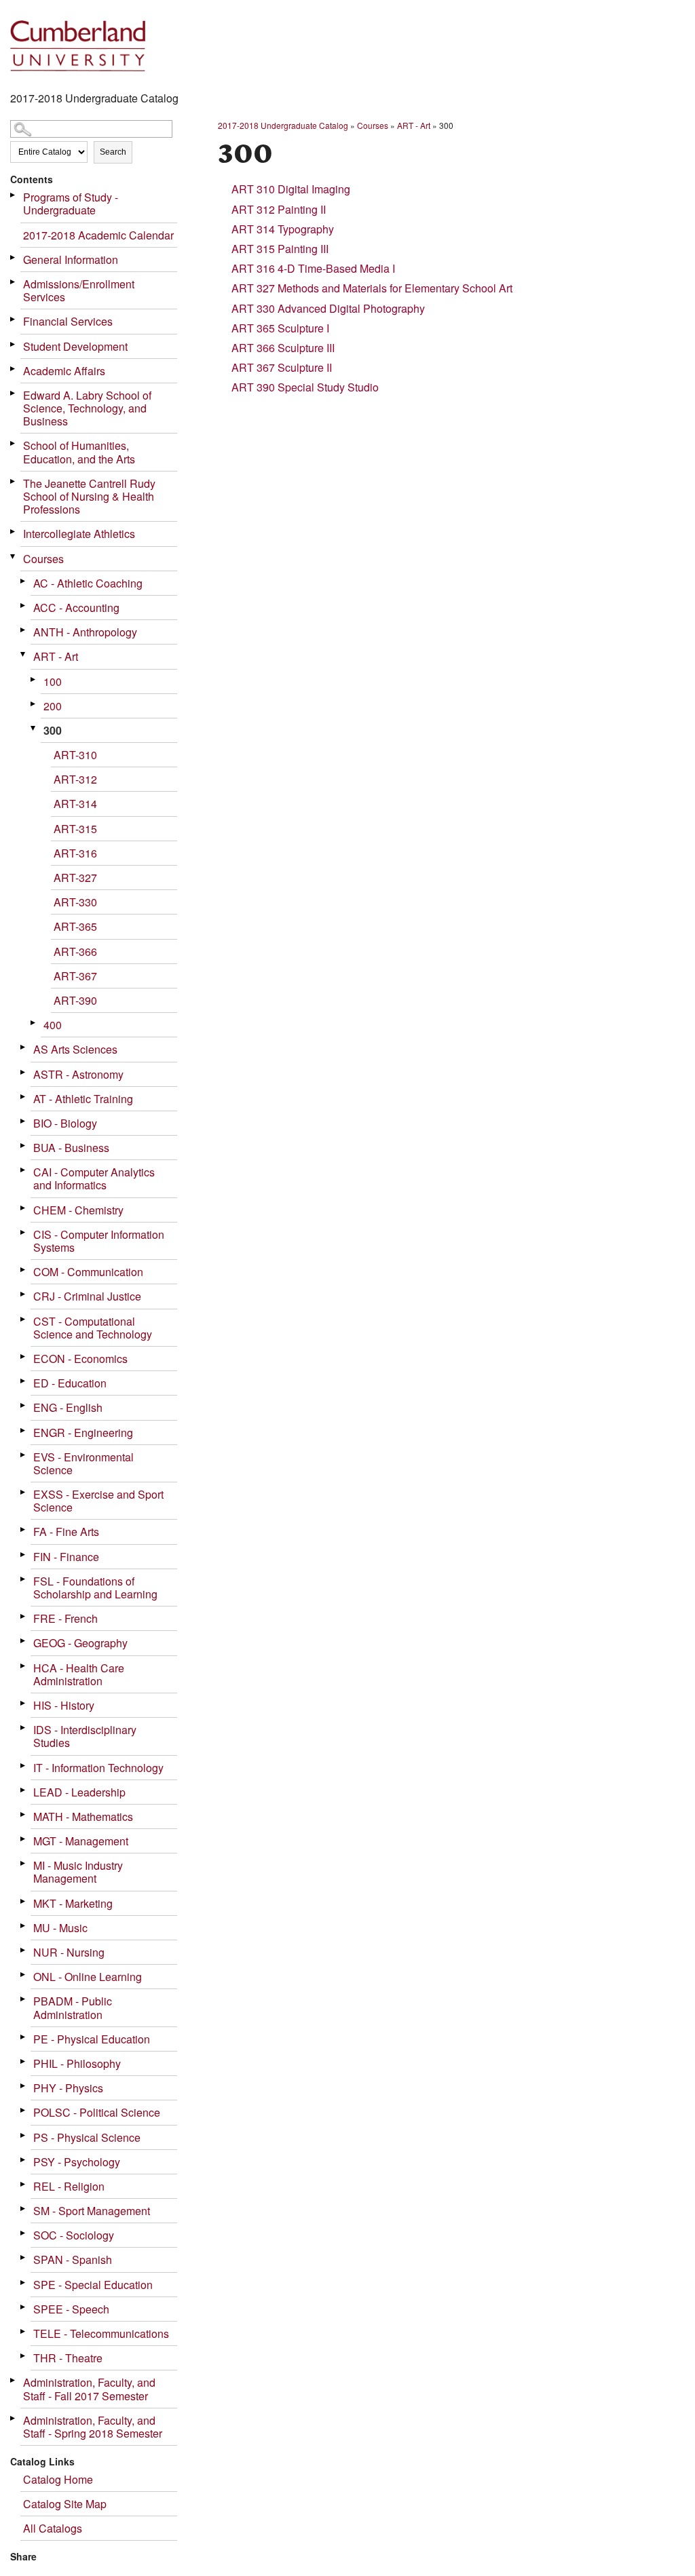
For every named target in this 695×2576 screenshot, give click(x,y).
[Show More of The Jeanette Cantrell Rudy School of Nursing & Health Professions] (14, 481)
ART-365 (75, 926)
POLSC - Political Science (97, 2112)
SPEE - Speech (71, 2309)
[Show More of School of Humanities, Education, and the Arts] (14, 443)
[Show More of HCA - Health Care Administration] (24, 1666)
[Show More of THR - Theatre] (24, 2356)
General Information (71, 259)
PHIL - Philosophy (77, 2063)
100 (53, 681)
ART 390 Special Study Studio (305, 387)
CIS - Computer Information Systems (99, 1241)
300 (53, 730)
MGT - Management (81, 1841)
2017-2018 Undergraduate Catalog (283, 125)
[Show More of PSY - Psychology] (24, 2160)
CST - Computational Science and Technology (93, 1328)
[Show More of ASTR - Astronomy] (24, 1072)
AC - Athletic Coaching (88, 583)
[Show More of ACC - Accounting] (24, 605)
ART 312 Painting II (279, 209)
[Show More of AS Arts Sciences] (24, 1047)
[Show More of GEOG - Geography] (24, 1641)
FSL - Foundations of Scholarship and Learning (95, 1588)
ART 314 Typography (283, 229)
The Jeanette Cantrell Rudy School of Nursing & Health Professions (89, 496)
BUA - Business (71, 1148)
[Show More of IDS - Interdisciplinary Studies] (24, 1728)
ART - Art (56, 656)
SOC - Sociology (74, 2235)
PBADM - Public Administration (73, 2007)
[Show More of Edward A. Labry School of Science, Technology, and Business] (14, 393)
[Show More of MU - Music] (24, 1926)
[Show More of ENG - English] (24, 1405)
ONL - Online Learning (88, 1977)
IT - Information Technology (98, 1768)
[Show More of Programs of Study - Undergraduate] (14, 195)
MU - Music (60, 1928)
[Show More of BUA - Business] (24, 1146)
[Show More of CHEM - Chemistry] (24, 1208)
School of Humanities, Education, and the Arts (79, 452)
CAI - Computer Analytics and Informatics (94, 1178)
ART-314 (75, 804)
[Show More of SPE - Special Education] (24, 2283)
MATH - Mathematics (83, 1816)
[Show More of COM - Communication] (24, 1270)
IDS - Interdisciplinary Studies (85, 1736)
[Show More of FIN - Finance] (24, 1555)
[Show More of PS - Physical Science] (24, 2135)
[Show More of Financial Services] (14, 319)
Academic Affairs (64, 371)
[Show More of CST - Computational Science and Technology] (24, 1319)
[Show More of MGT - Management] (24, 1839)
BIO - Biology (65, 1123)
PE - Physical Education (92, 2039)
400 (53, 1025)
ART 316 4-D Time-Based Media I (313, 268)
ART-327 (75, 878)
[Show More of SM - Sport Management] (24, 2209)
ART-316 (75, 853)
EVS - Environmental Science (83, 1463)
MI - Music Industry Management (78, 1872)
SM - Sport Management (92, 2211)
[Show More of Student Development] (14, 344)
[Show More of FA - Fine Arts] (24, 1530)
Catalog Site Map (65, 2504)
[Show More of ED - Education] (24, 1381)
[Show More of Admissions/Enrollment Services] (14, 282)
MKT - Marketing (73, 1903)
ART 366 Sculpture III (283, 348)
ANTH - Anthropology (85, 632)
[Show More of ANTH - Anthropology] (24, 630)
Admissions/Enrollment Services (79, 290)
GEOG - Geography (80, 1643)
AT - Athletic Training (83, 1099)
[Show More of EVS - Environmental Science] (24, 1455)
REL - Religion (69, 2186)
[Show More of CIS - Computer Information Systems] (24, 1232)
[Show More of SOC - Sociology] (24, 2233)
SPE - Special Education (93, 2285)
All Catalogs (53, 2528)
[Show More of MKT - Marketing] (24, 1901)
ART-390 (75, 1000)
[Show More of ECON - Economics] (24, 1357)
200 (53, 706)
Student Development (75, 346)
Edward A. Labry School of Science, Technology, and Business (87, 408)
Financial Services (68, 321)
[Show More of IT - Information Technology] (24, 1766)
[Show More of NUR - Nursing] (24, 1950)
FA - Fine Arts (66, 1532)
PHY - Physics (68, 2088)
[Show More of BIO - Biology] (24, 1121)
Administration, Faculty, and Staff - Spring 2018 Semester (93, 2427)
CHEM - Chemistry (78, 1210)
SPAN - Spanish (73, 2260)
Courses (43, 559)
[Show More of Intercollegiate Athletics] (14, 532)
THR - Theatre (68, 2358)
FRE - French (65, 1618)
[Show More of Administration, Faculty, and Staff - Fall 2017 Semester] (14, 2380)
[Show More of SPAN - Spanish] (24, 2257)
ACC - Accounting (76, 608)
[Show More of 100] (34, 679)
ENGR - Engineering (83, 1433)
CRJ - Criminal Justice (87, 1296)
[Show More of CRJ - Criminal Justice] (24, 1294)
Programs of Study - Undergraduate (71, 204)
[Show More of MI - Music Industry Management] (24, 1863)
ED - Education (70, 1383)
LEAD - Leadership (79, 1792)
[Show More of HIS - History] (24, 1703)
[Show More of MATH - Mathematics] (24, 1814)
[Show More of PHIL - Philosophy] (24, 2061)
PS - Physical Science (87, 2137)
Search (113, 152)
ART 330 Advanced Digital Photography (328, 308)
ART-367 (75, 976)
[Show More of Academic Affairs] (14, 369)
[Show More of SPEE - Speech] (24, 2307)
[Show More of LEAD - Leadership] (24, 1790)
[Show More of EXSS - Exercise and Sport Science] (24, 1492)
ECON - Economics (80, 1359)
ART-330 (75, 902)
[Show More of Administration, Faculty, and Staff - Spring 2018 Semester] (14, 2418)
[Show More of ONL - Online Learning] (24, 1975)
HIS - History (64, 1705)
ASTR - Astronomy (78, 1074)
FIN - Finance (66, 1557)
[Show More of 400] (34, 1023)
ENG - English (68, 1407)
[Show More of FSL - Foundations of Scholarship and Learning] (24, 1579)
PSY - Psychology (77, 2162)
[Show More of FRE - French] (24, 1616)
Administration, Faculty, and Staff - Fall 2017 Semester (89, 2389)
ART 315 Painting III (280, 249)
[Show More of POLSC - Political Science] (24, 2110)
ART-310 (75, 755)
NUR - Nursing (69, 1952)
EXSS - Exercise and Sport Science (98, 1501)
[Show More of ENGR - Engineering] (24, 1430)
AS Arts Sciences (75, 1049)
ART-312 (75, 779)
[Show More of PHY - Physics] (24, 2086)
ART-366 (75, 951)
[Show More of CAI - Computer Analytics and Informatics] (24, 1170)
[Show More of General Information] (14, 257)
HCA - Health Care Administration (79, 1674)
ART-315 (75, 829)
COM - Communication (88, 1272)
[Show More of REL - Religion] (24, 2184)
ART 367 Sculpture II (282, 367)
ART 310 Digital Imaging (291, 189)
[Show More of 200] (34, 704)
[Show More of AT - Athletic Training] (24, 1097)
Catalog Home (58, 2479)
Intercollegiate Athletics (79, 534)
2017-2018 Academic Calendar (98, 235)
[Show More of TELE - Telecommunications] (24, 2331)
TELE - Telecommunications (101, 2333)
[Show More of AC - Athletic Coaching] (24, 581)
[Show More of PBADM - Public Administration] (24, 1999)
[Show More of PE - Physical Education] (24, 2037)
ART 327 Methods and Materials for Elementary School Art (372, 288)
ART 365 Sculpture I (280, 328)
